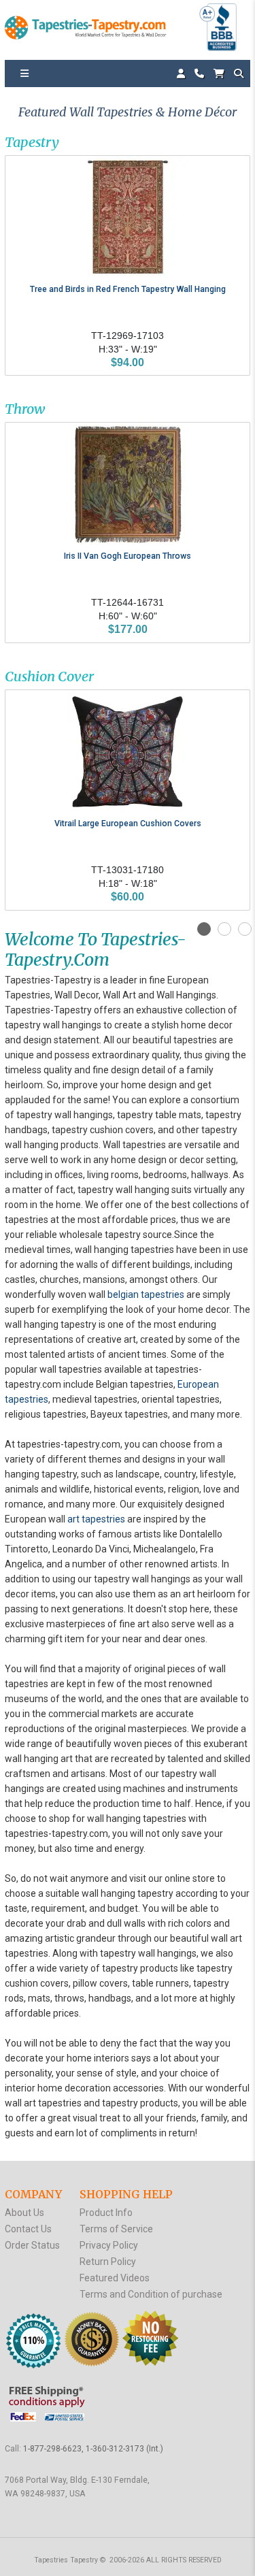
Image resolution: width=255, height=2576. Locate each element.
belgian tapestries (146, 1294)
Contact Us (28, 2229)
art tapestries (96, 1519)
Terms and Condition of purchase (151, 2294)
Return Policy (108, 2262)
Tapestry (32, 142)
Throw (25, 409)
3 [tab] (245, 929)
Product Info (106, 2213)
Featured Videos (115, 2278)
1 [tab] (204, 929)
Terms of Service (116, 2229)
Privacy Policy (109, 2245)
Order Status (32, 2245)
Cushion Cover (49, 676)
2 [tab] (224, 929)
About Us (24, 2213)
